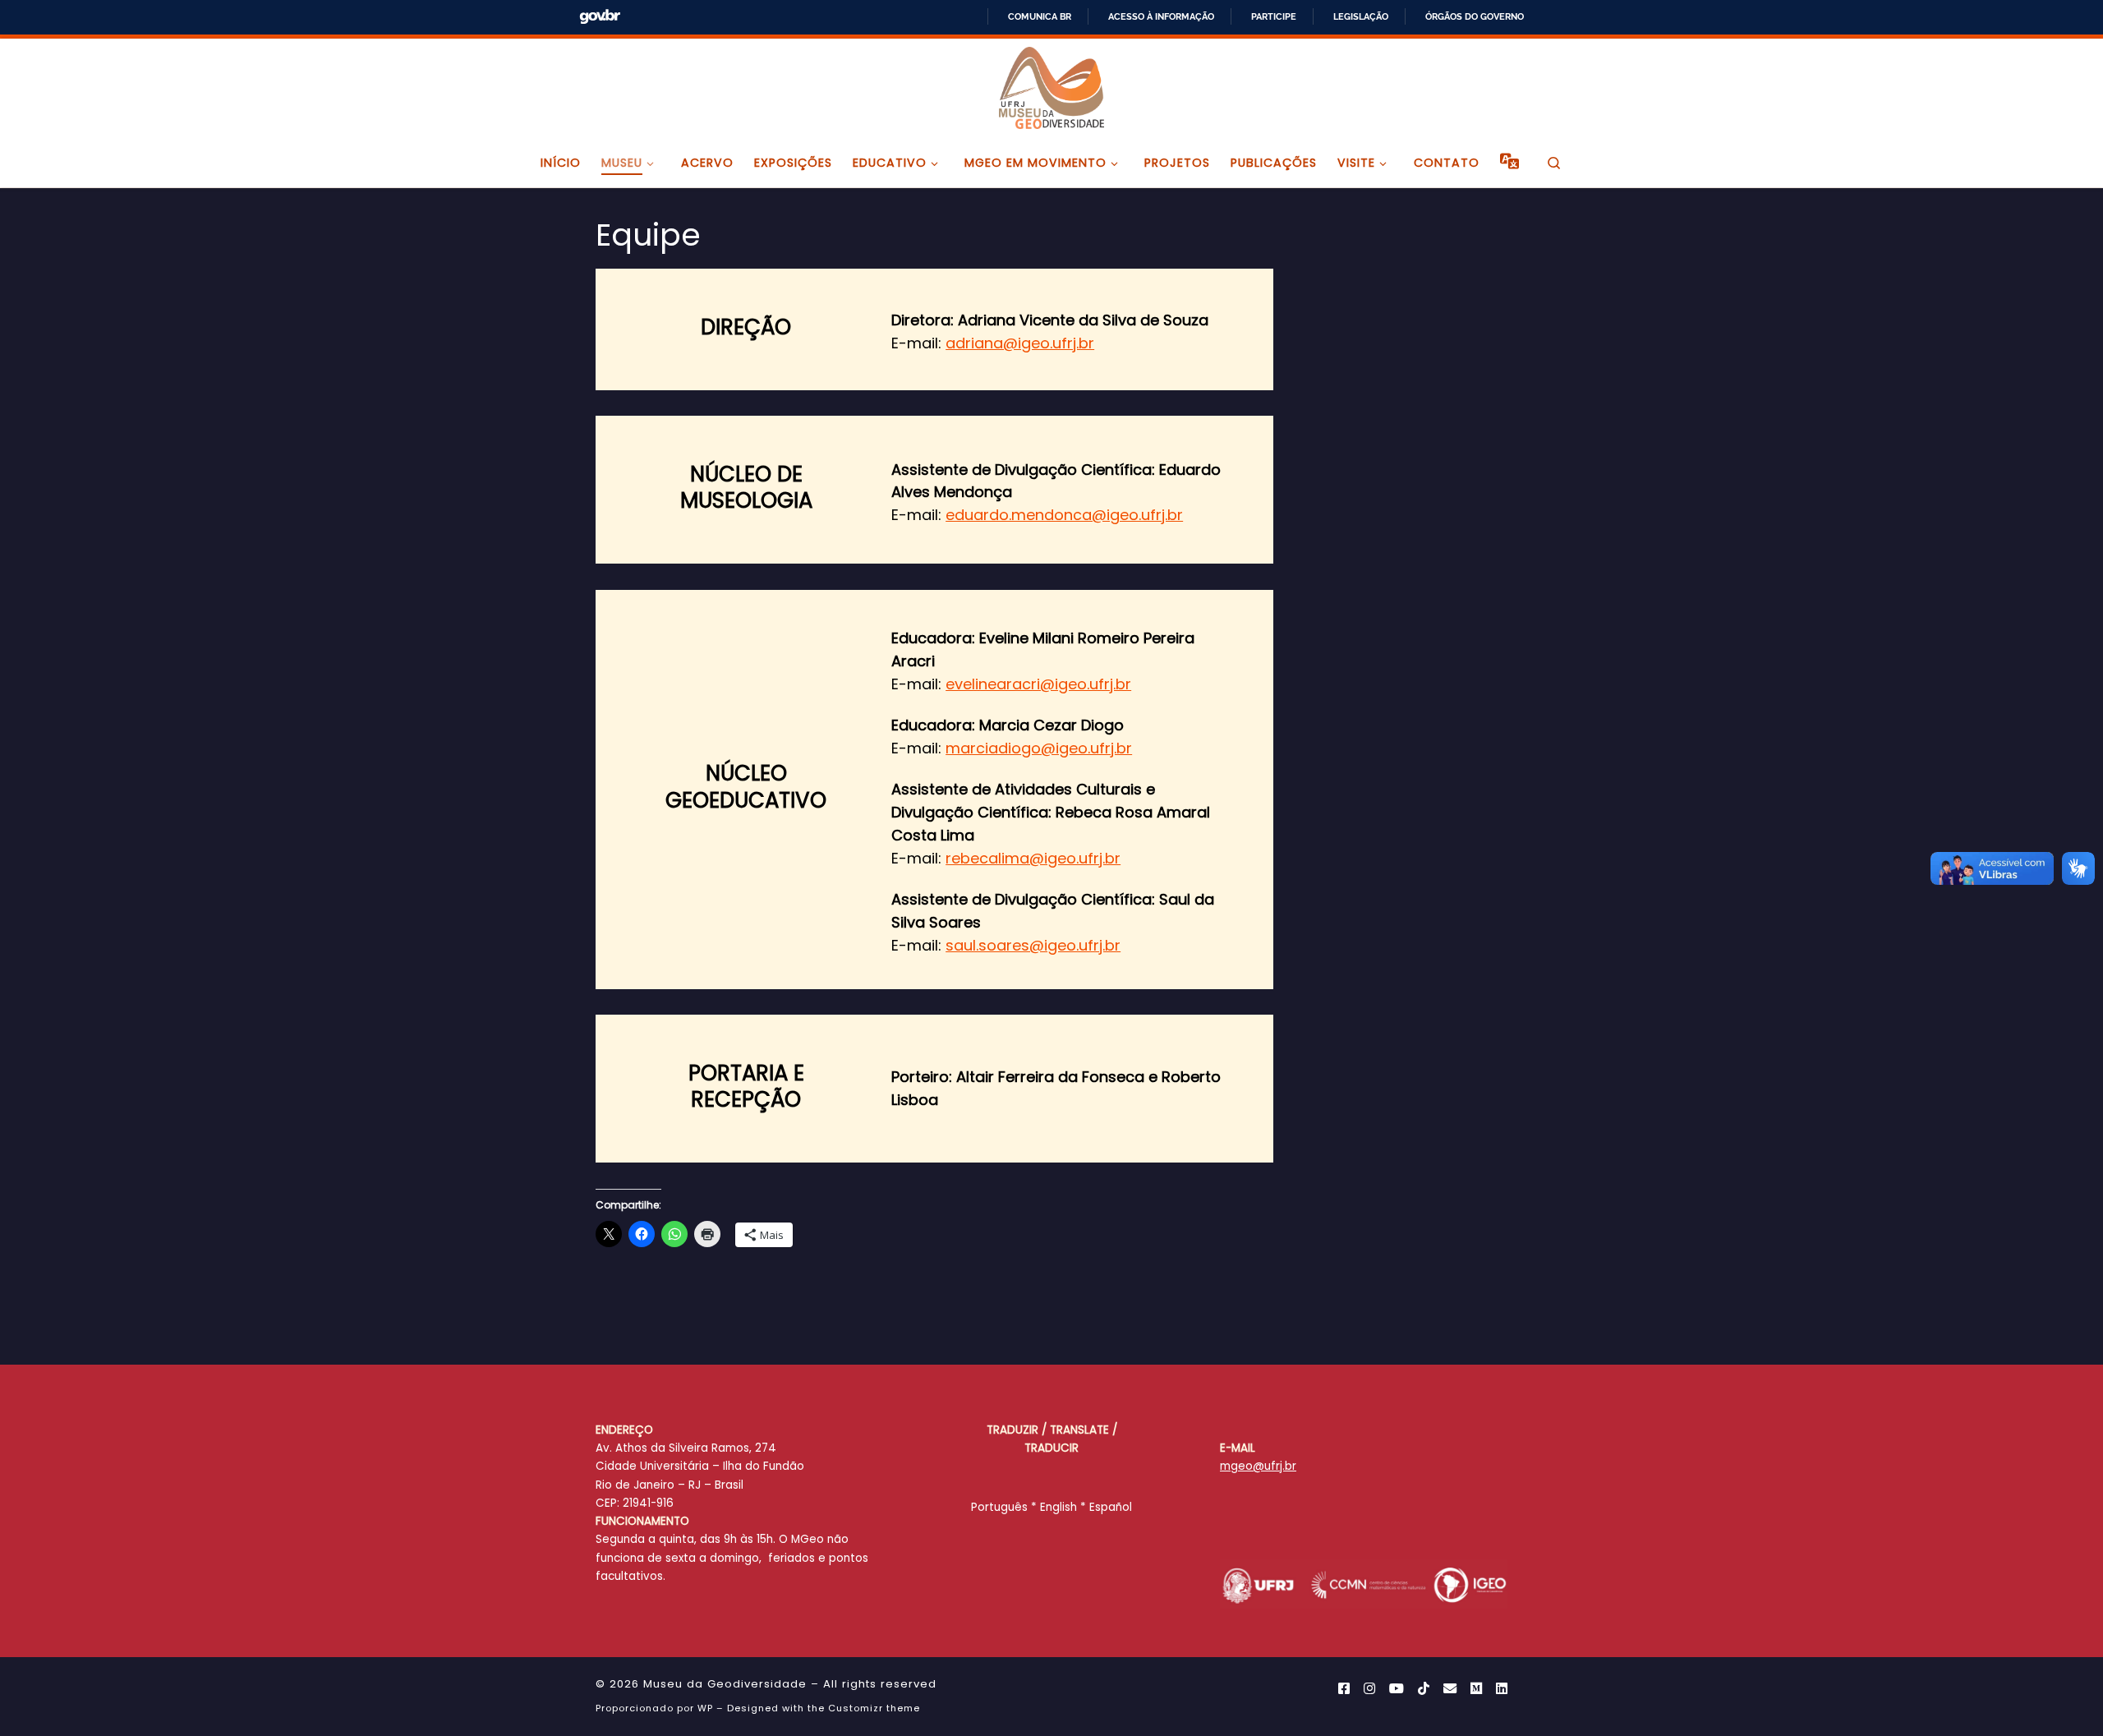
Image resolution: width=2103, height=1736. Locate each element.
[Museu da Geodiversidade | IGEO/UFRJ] (1051, 86)
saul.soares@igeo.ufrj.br (1033, 945)
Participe (1274, 16)
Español (1111, 1507)
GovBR (600, 17)
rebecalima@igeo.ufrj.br (1033, 858)
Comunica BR (1040, 16)
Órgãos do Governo (1475, 16)
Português (999, 1507)
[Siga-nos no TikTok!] (1424, 1689)
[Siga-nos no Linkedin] (1502, 1689)
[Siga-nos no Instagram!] (1369, 1689)
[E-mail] (1450, 1689)
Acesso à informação (1161, 16)
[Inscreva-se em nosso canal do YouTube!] (1397, 1689)
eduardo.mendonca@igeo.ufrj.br (1064, 515)
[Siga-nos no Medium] (1476, 1689)
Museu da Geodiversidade (725, 1684)
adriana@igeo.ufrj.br (1020, 343)
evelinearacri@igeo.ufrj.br (1038, 684)
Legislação (1361, 16)
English (1058, 1507)
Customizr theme (874, 1708)
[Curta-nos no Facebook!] (1344, 1689)
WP (705, 1708)
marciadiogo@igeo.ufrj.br (1039, 748)
